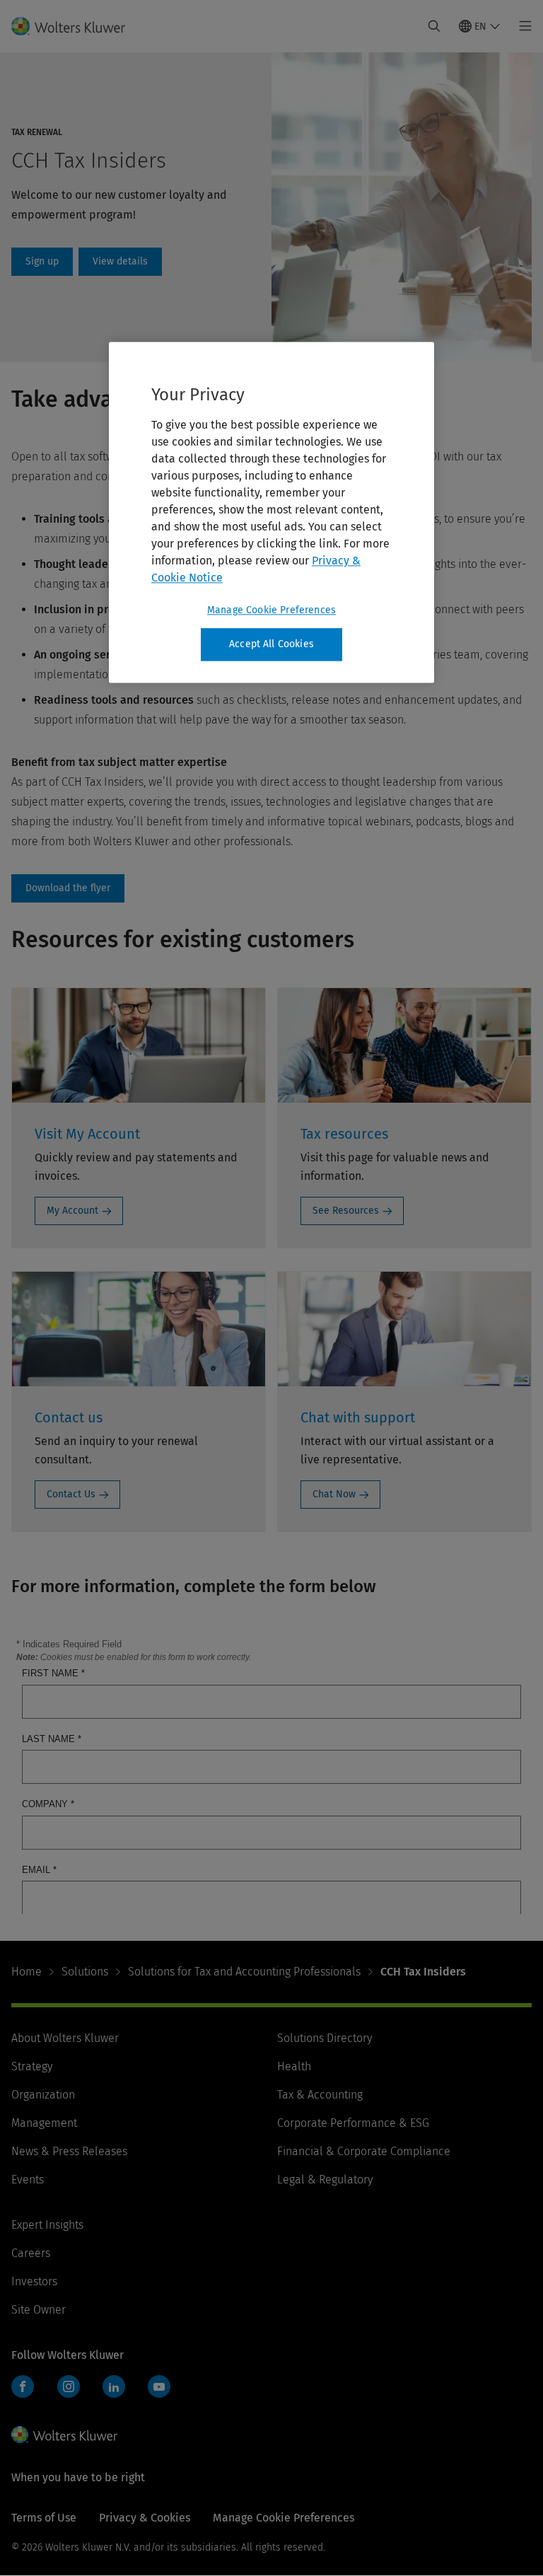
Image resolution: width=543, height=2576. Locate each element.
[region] (271, 513)
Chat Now (334, 1494)
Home (27, 2308)
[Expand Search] (434, 26)
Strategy (32, 2402)
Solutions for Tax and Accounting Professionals (244, 2308)
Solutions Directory (325, 2374)
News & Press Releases (69, 2487)
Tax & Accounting (320, 2431)
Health (294, 2402)
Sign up (42, 262)
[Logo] (77, 26)
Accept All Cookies (271, 645)
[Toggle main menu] (521, 26)
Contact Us (71, 1494)
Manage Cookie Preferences (271, 611)
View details (120, 262)
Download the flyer (68, 888)
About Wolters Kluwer (65, 2374)
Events (28, 2516)
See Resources (346, 1211)
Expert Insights (47, 2561)
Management (44, 2459)
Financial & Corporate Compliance (364, 2487)
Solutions (85, 2308)
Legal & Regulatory (325, 2516)
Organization (43, 2431)
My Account (72, 1211)
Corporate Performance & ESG (353, 2459)
